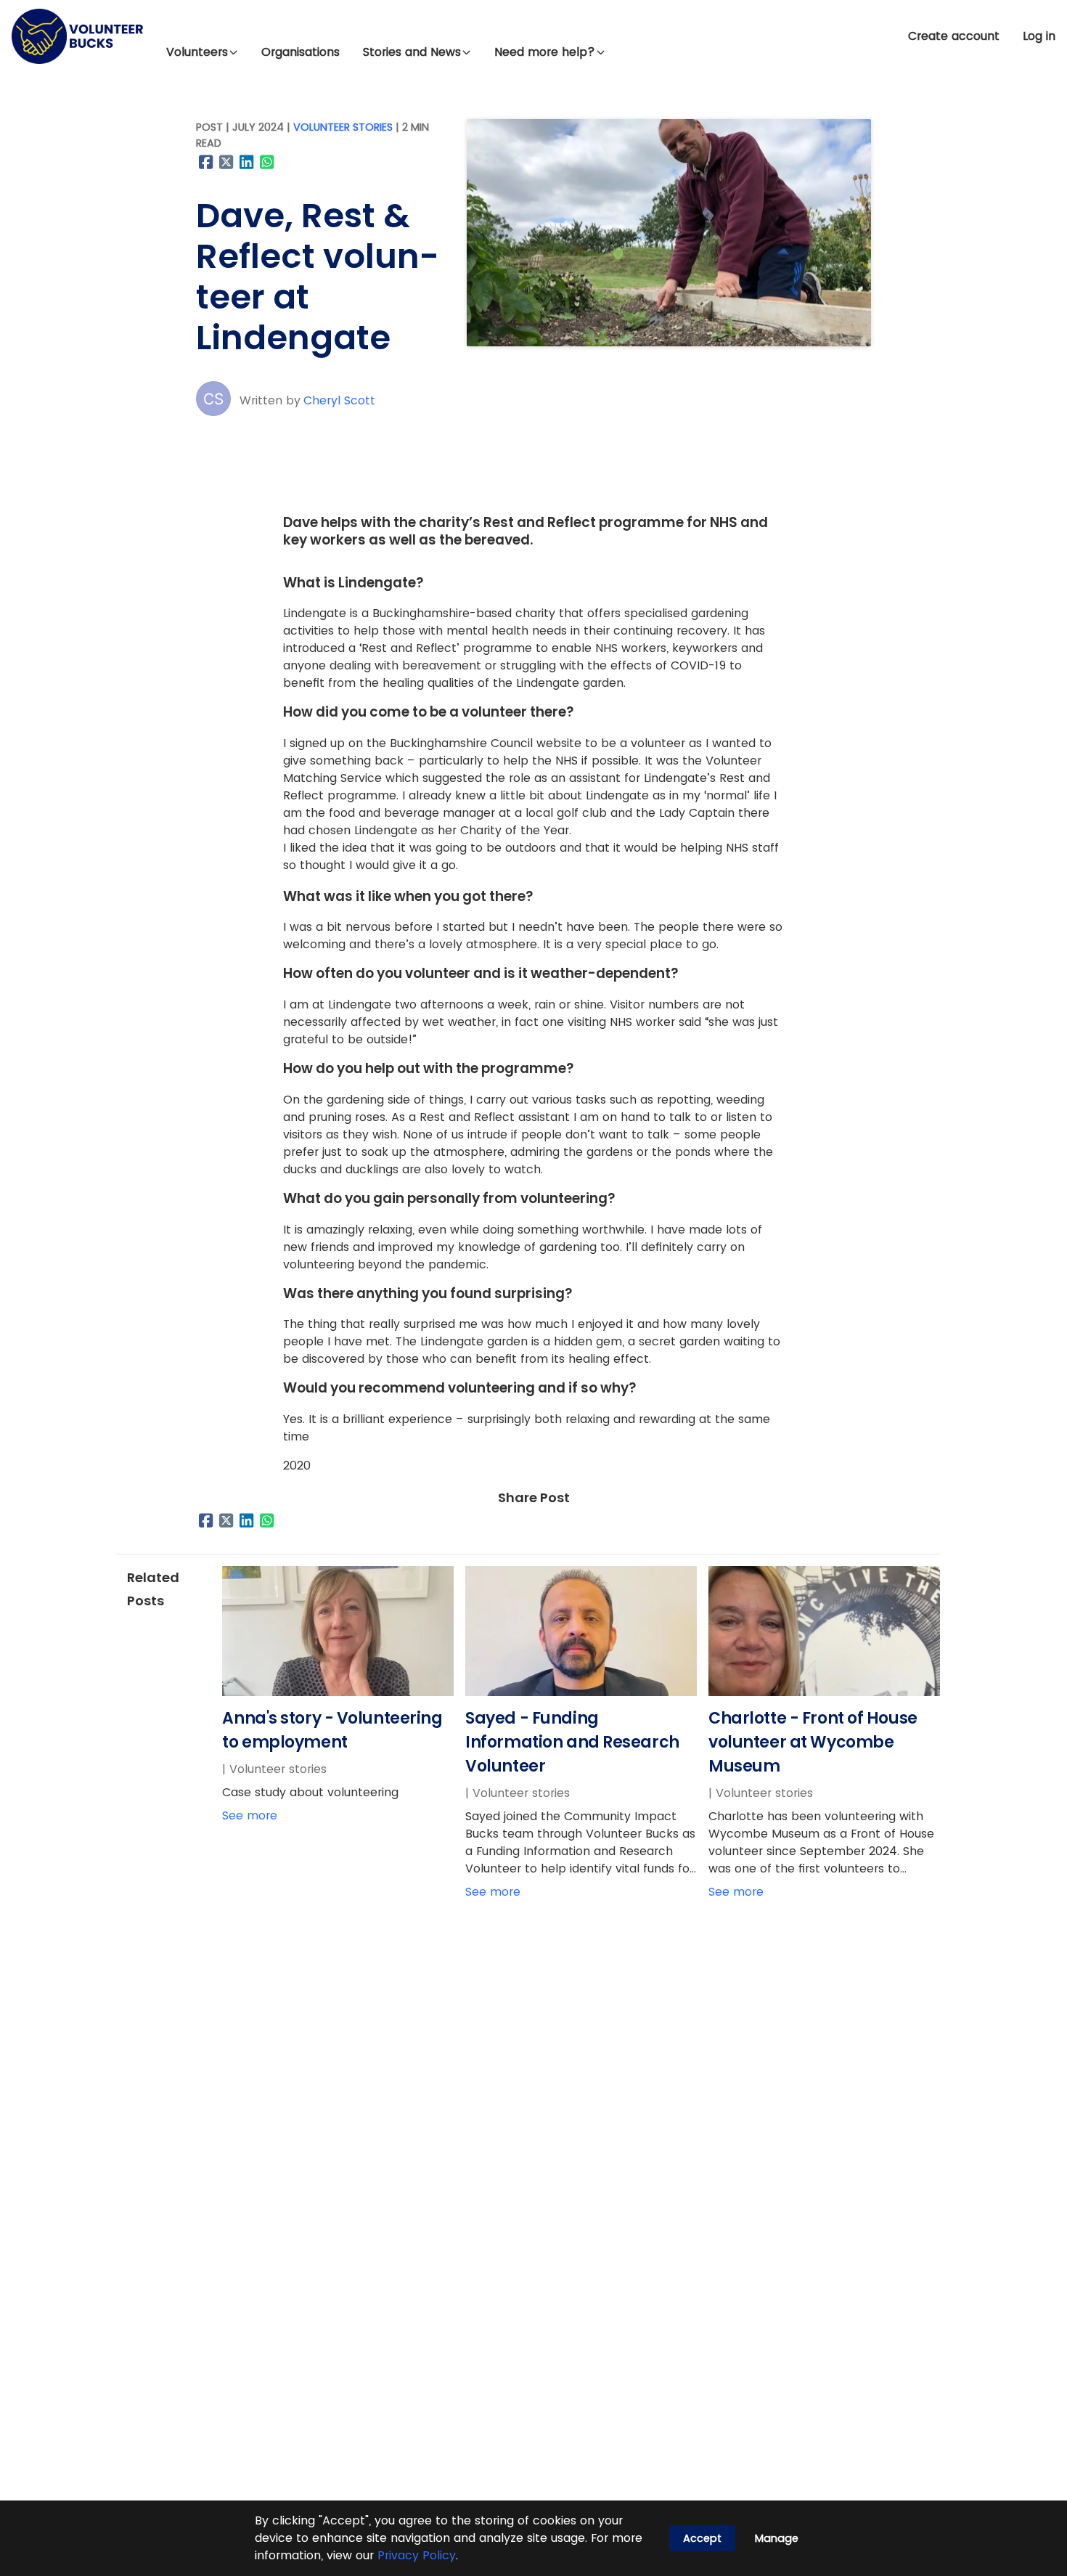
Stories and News (412, 52)
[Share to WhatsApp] (267, 162)
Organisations (301, 52)
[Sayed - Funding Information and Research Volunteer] (581, 1692)
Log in (1039, 36)
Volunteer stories (343, 127)
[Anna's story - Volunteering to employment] (338, 1692)
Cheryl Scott (339, 400)
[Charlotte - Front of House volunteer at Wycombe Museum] (824, 1692)
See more (250, 1815)
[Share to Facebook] (206, 162)
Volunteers (197, 52)
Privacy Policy (417, 2555)
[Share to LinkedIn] (247, 162)
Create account (954, 36)
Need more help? (545, 52)
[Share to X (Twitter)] (226, 162)
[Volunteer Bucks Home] (77, 36)
